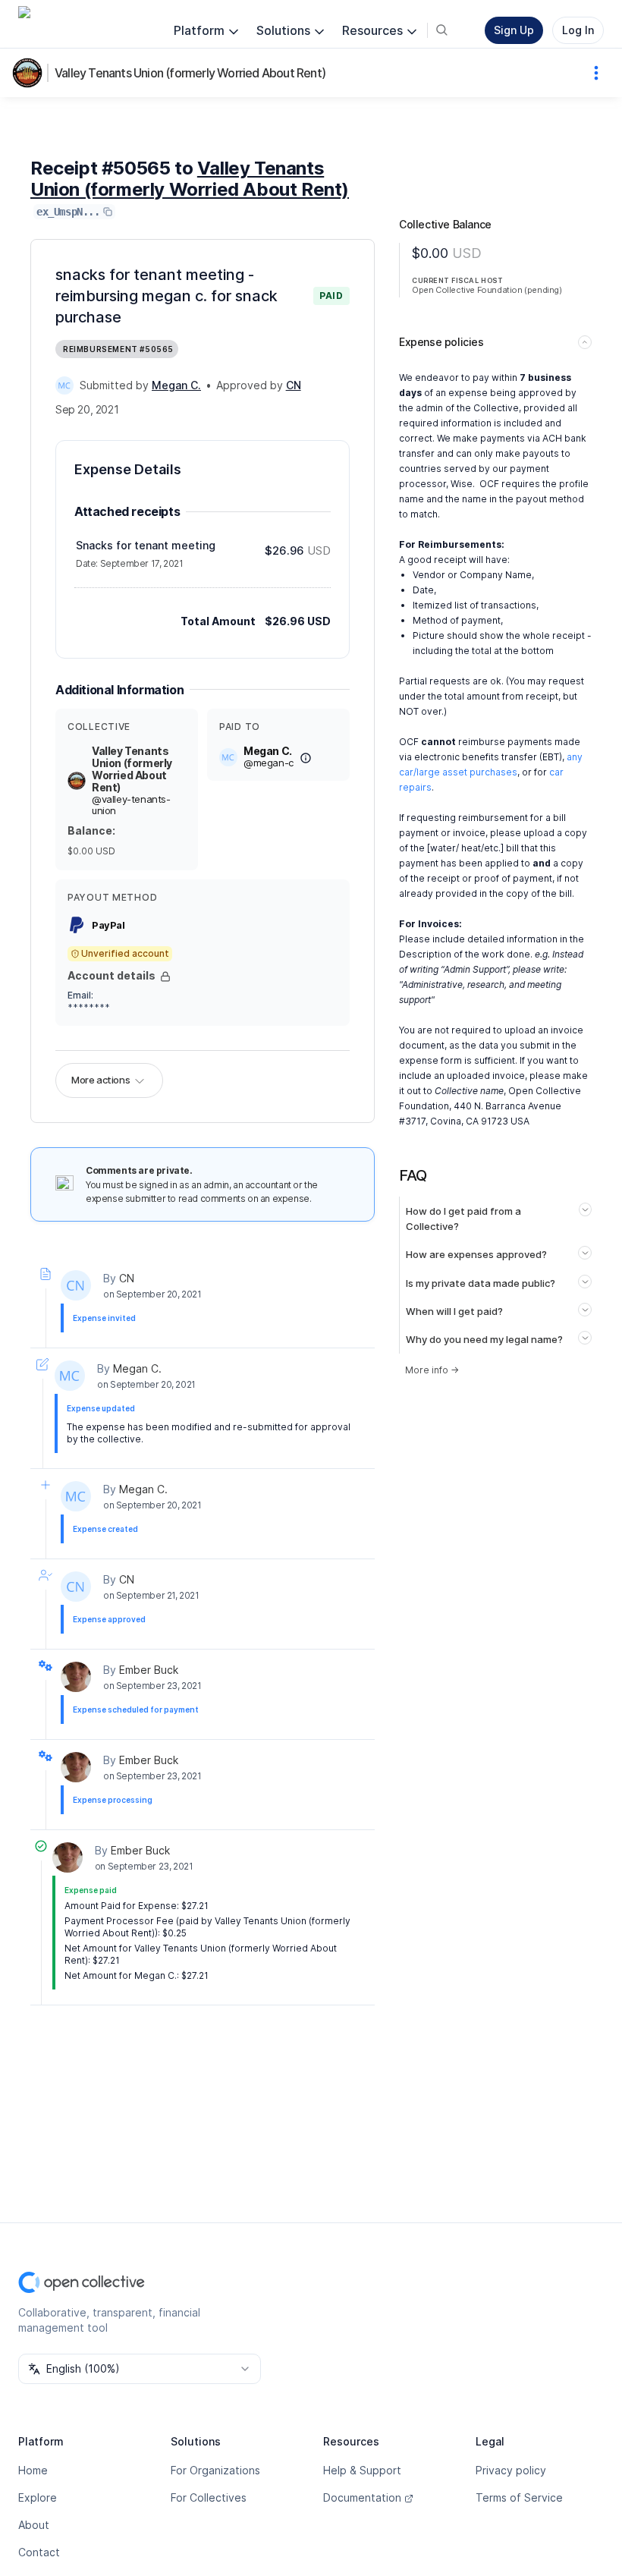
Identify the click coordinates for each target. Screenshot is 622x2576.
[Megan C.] (64, 385)
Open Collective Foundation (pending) (487, 290)
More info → (432, 1370)
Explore (38, 2497)
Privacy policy (511, 2470)
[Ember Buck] (76, 1677)
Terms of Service (519, 2497)
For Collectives (209, 2497)
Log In (578, 30)
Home (33, 2470)
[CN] (76, 1285)
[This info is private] (165, 977)
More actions (101, 1080)
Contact (39, 2552)
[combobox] (140, 2369)
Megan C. (137, 1368)
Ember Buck (149, 1670)
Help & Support (362, 2470)
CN (127, 1278)
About (34, 2525)
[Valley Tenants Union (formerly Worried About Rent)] (30, 73)
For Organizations (215, 2470)
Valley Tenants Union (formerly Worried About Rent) (190, 73)
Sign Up (514, 30)
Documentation (362, 2497)
